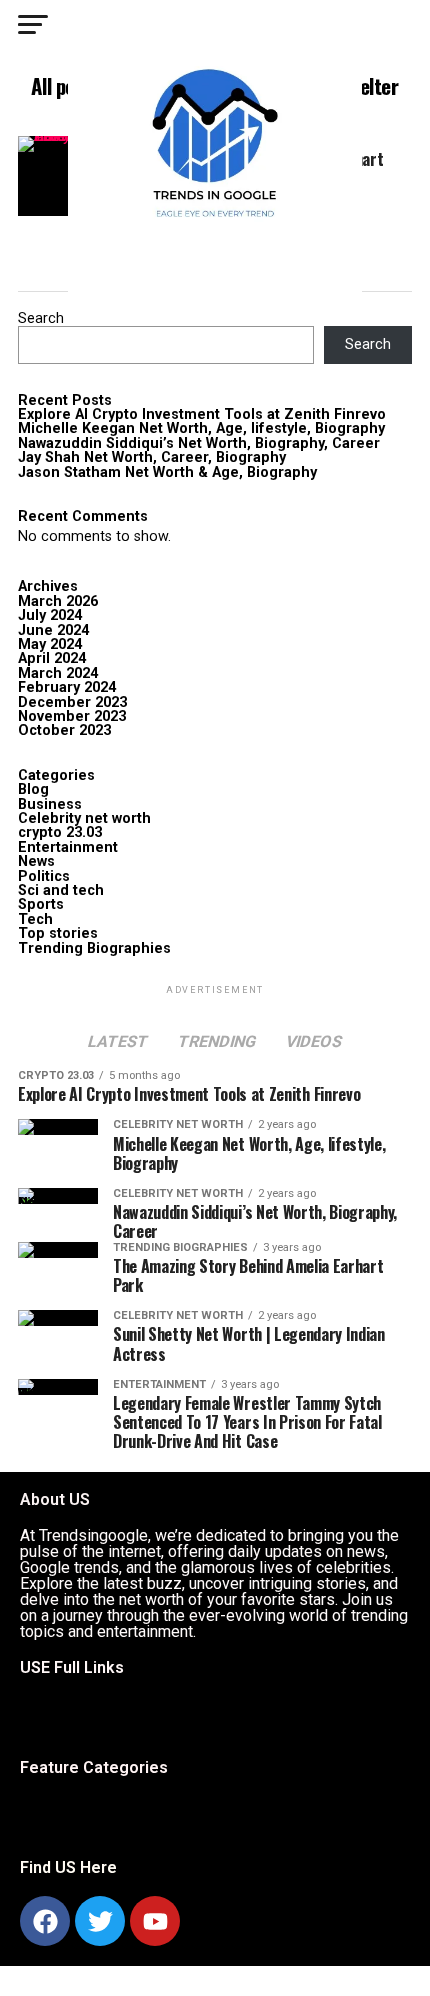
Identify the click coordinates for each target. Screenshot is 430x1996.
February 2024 (67, 687)
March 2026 (58, 601)
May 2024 (50, 644)
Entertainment (68, 847)
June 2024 (53, 630)
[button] (40, 1718)
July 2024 (50, 615)
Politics (44, 876)
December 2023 (72, 702)
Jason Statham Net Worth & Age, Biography (167, 472)
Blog (33, 789)
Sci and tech (61, 890)
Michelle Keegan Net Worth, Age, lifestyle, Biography (201, 428)
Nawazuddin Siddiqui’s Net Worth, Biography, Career (199, 443)
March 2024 (58, 673)
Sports (41, 904)
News (36, 861)
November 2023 (72, 716)
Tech (35, 919)
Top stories (58, 933)
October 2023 (64, 730)
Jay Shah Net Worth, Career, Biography (152, 457)
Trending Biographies (94, 948)
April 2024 (52, 658)
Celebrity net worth (84, 818)
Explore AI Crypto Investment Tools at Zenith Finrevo (202, 414)
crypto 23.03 (60, 832)
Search (41, 318)
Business (50, 804)
